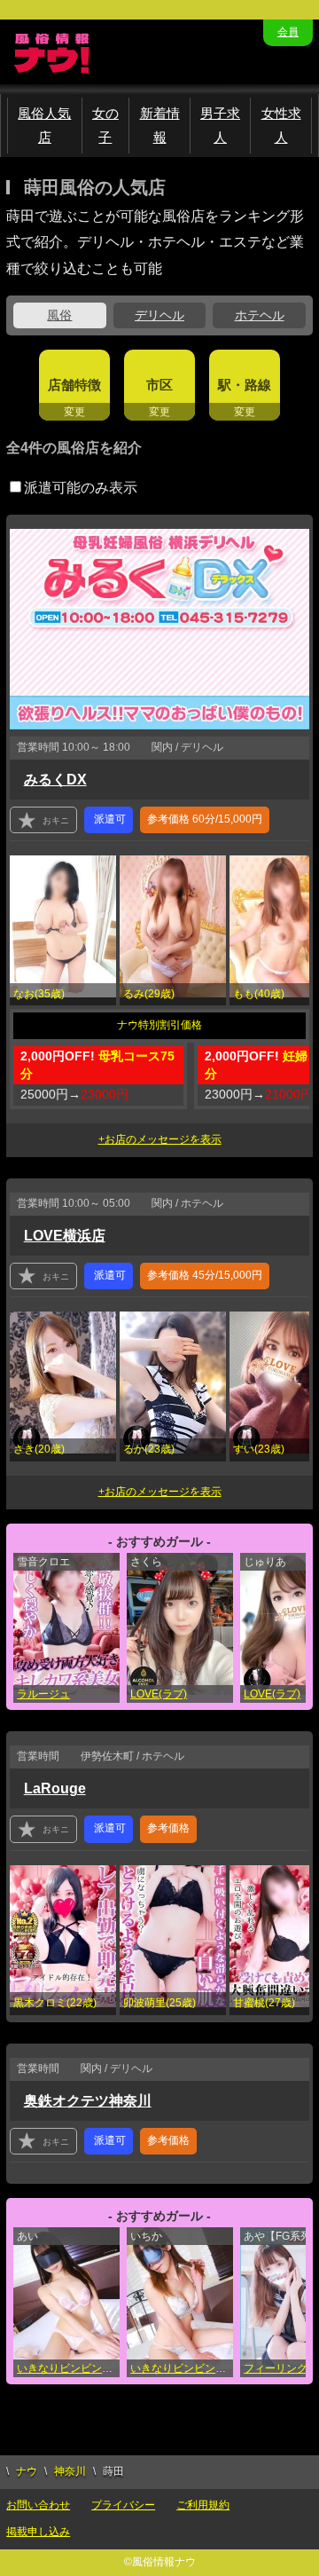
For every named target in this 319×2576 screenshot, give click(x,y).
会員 (288, 32)
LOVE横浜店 (65, 1236)
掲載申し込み (38, 2532)
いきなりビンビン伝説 (68, 2368)
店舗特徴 (74, 385)
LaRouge (55, 1788)
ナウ (27, 2471)
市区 (159, 385)
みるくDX (55, 780)
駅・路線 (245, 385)
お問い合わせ (38, 2505)
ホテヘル (260, 315)
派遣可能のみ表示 (81, 488)
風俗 (59, 315)
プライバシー (123, 2505)
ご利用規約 (203, 2505)
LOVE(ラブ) (159, 1694)
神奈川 (70, 2471)
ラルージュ (43, 1694)
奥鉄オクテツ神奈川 (88, 2101)
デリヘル (159, 315)
